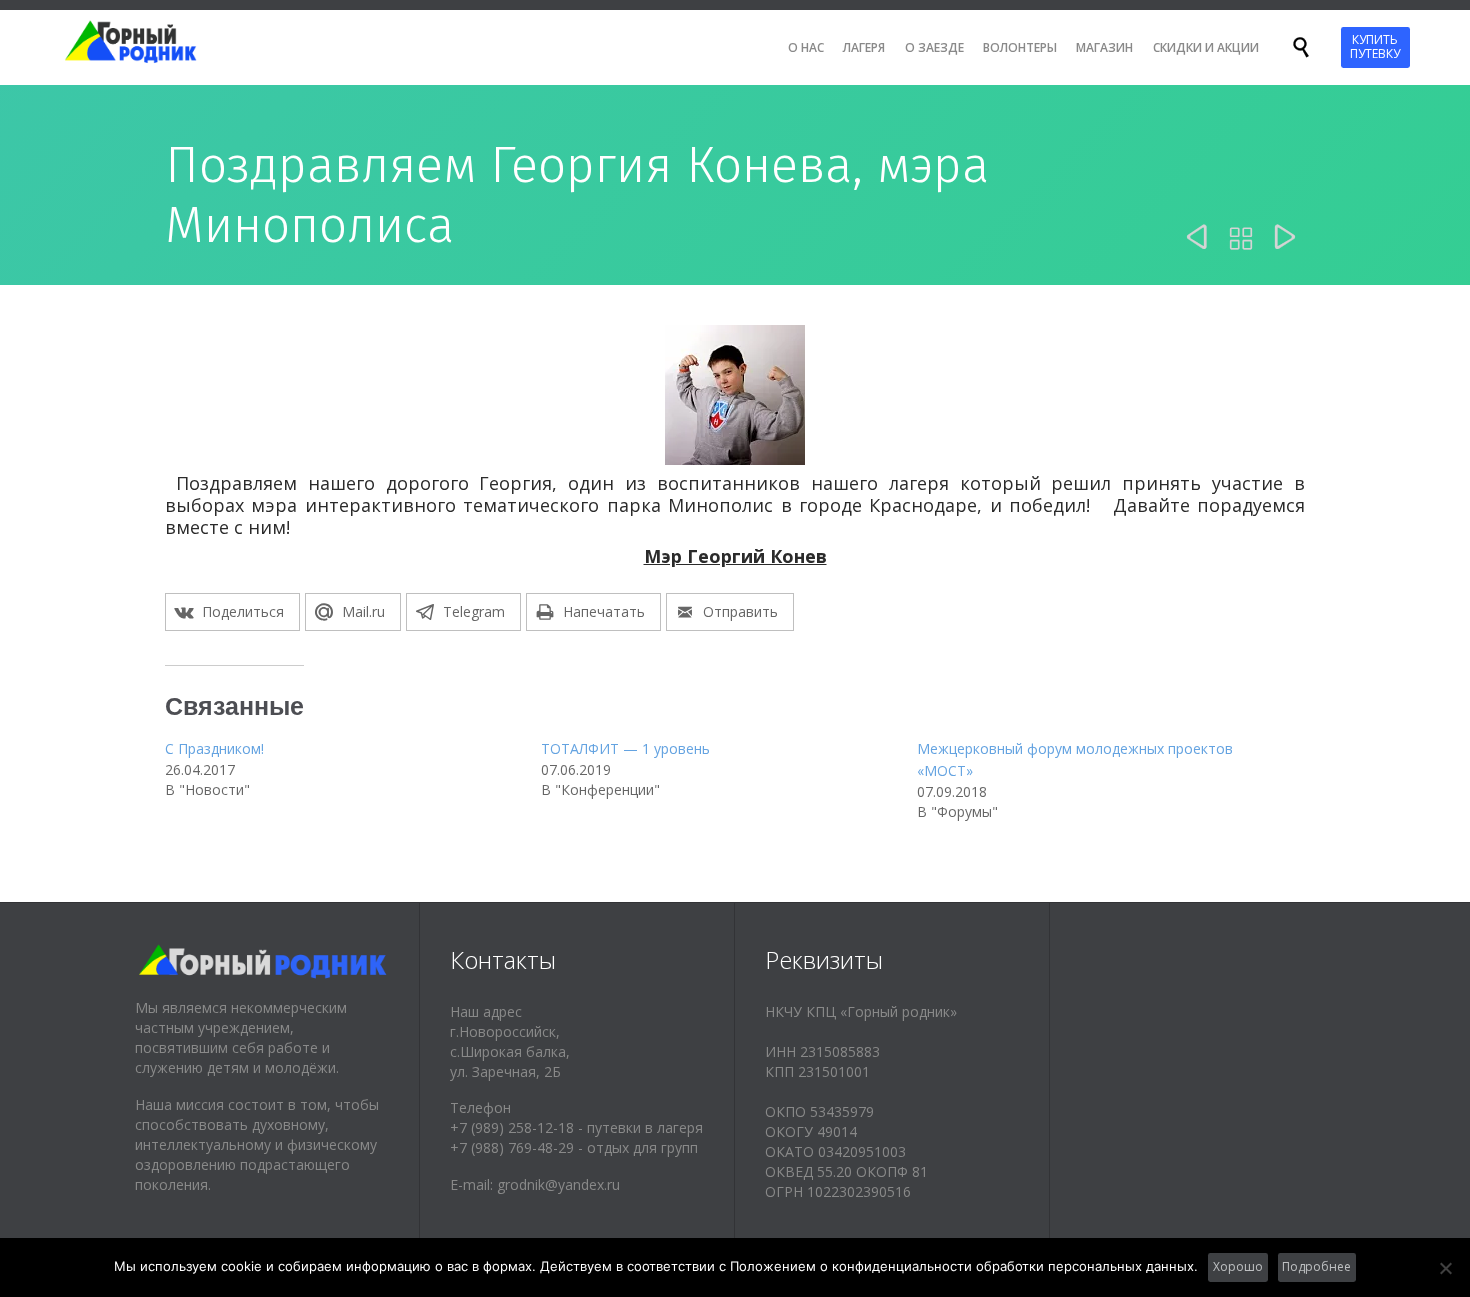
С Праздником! (214, 748)
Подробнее (1316, 1266)
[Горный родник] (148, 41)
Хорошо (1238, 1266)
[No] (1445, 1268)
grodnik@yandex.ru (558, 1184)
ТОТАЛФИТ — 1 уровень (625, 748)
